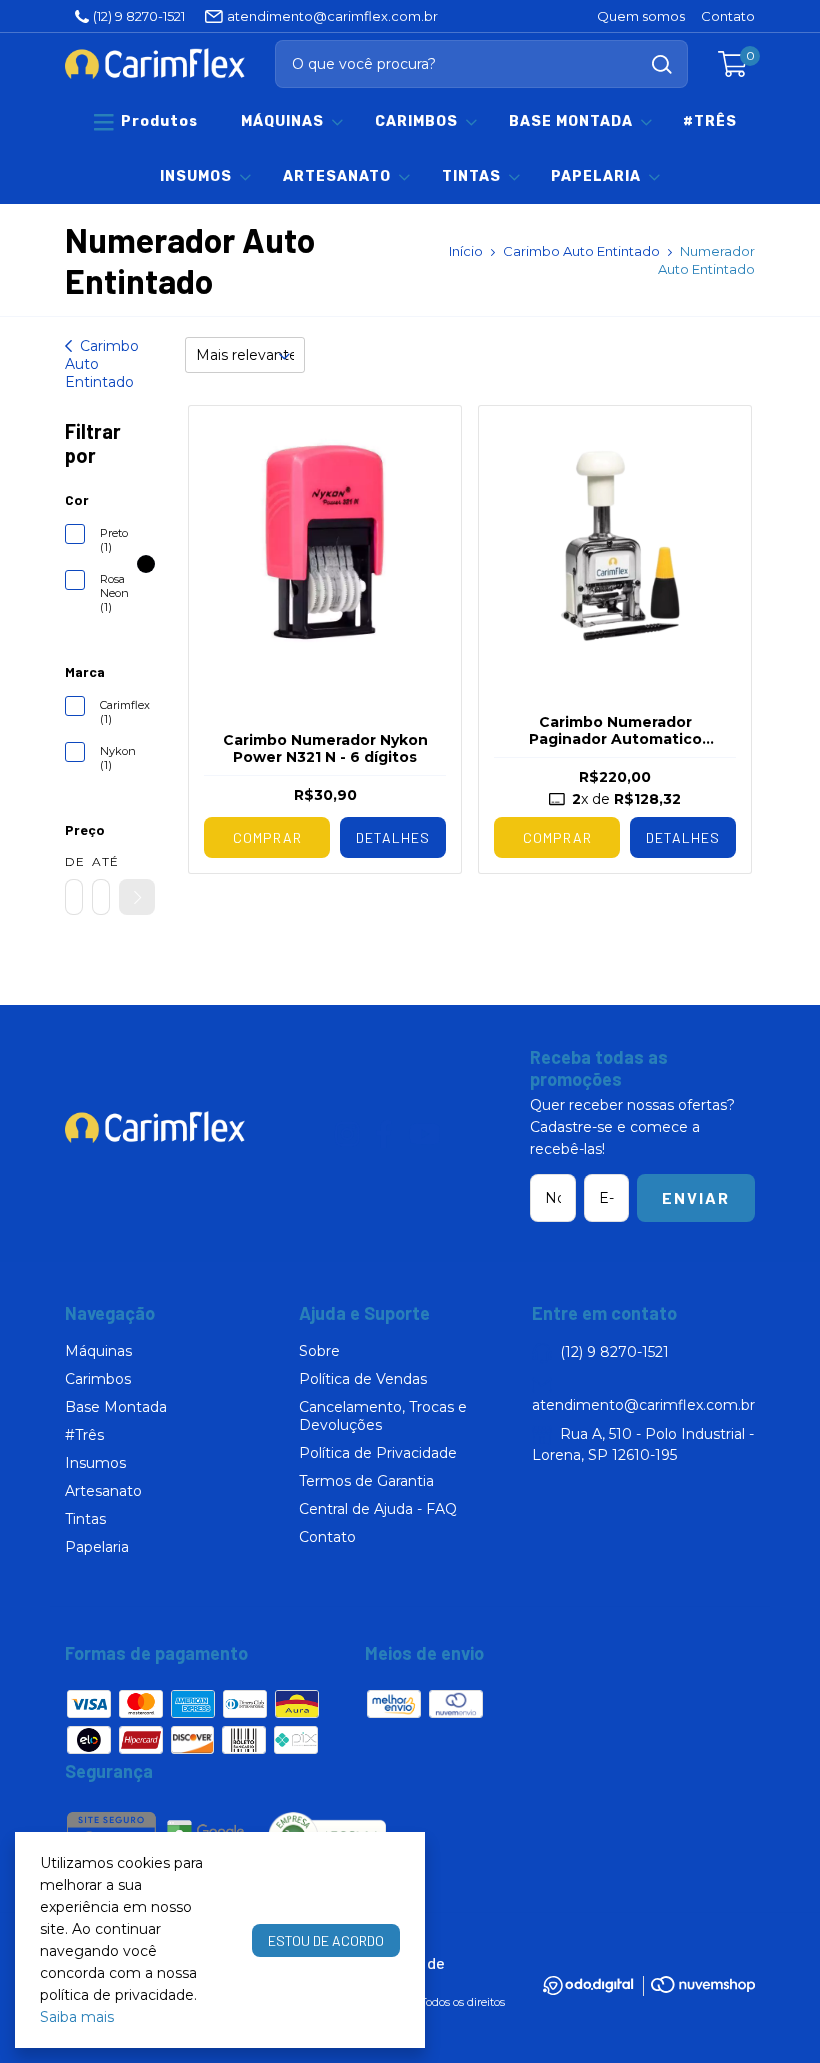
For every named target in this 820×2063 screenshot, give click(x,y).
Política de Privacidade (378, 1453)
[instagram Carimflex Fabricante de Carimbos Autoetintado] (347, 1134)
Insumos (196, 176)
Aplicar (137, 897)
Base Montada (571, 121)
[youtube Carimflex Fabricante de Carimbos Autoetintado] (425, 1134)
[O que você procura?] (662, 64)
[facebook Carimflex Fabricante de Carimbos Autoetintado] (384, 1134)
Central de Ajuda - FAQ (378, 1509)
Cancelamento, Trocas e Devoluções (383, 1416)
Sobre (319, 1351)
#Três (710, 121)
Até (101, 861)
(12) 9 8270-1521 (139, 16)
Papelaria (596, 176)
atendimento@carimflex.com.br (332, 16)
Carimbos (416, 121)
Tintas (471, 176)
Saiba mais (77, 2017)
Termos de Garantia (366, 1481)
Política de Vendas (363, 1379)
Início (466, 251)
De (74, 861)
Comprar (557, 837)
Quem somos (641, 16)
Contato (728, 16)
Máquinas (282, 121)
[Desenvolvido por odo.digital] (596, 1988)
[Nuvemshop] (703, 1988)
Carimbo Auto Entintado (581, 251)
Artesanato (337, 176)
